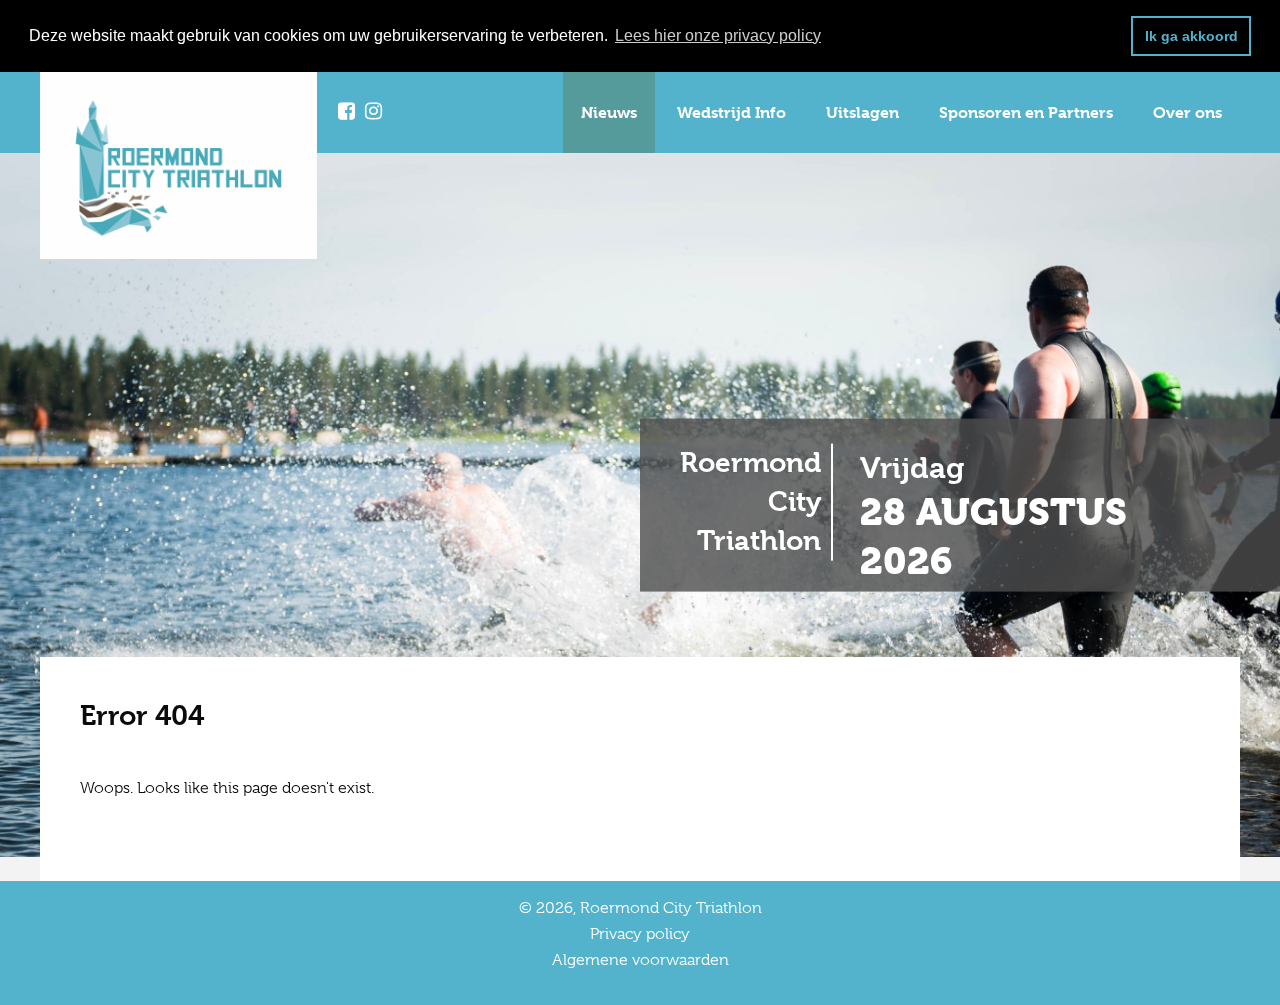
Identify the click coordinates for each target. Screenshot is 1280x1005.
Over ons (1187, 112)
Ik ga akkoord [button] (1191, 36)
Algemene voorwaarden (640, 960)
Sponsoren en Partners (1026, 112)
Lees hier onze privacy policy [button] (718, 35)
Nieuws (609, 112)
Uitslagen (862, 112)
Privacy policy (640, 934)
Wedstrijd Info (731, 112)
